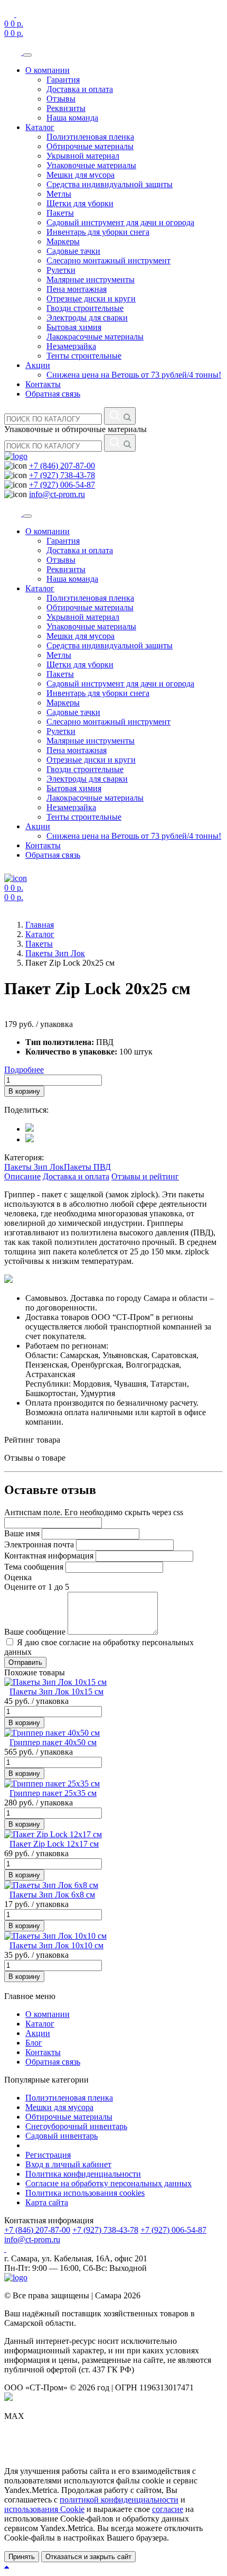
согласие (168, 2509)
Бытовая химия (74, 327)
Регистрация (48, 2155)
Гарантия (63, 80)
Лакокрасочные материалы (95, 337)
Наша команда (72, 118)
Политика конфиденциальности (83, 2174)
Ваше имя (22, 1533)
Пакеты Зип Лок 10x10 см (56, 1945)
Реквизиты (66, 108)
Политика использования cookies (85, 2193)
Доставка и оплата (80, 89)
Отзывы (61, 99)
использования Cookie (44, 2509)
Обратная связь (53, 394)
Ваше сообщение (35, 1632)
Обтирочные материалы (90, 146)
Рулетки (61, 270)
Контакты (43, 384)
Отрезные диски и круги (91, 299)
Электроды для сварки (87, 318)
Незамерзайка (71, 346)
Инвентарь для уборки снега (98, 232)
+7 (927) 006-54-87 (62, 485)
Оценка (18, 1577)
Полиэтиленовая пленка (90, 137)
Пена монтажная (77, 289)
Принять (22, 2557)
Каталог (40, 127)
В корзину (24, 1091)
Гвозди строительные (85, 308)
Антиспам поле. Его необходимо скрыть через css (94, 1512)
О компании (48, 70)
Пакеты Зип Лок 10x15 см (56, 1692)
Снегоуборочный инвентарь (76, 2126)
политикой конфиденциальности (119, 2500)
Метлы (59, 194)
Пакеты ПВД (87, 1167)
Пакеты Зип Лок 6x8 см (52, 1895)
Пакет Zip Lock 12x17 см (54, 1844)
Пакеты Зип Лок (34, 1167)
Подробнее (24, 1070)
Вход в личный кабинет (68, 2164)
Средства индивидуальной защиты (110, 184)
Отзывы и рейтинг (145, 1176)
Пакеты (60, 213)
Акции (38, 365)
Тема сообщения (34, 1567)
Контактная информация (49, 1556)
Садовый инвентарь (62, 2136)
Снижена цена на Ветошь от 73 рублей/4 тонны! (134, 375)
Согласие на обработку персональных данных (108, 2183)
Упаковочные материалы (91, 165)
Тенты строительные (84, 356)
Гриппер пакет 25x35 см (53, 1793)
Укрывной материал (83, 156)
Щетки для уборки (80, 203)
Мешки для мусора (81, 175)
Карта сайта (47, 2202)
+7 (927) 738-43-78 (62, 475)
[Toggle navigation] (27, 55)
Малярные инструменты (91, 279)
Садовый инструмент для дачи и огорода (120, 222)
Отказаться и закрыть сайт (88, 2557)
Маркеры (63, 241)
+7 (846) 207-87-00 (62, 466)
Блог (34, 2043)
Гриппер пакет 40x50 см (53, 1742)
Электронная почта (39, 1544)
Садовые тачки (73, 251)
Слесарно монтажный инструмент (108, 260)
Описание (22, 1176)
